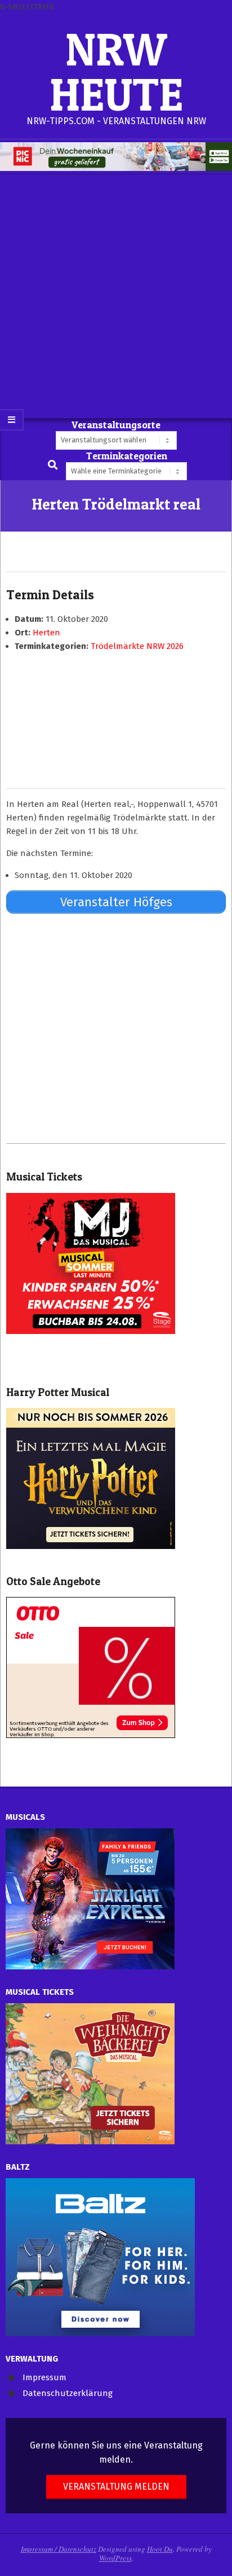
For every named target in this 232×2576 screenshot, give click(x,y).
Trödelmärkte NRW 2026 (137, 646)
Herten (46, 633)
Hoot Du (160, 2549)
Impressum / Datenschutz (59, 2549)
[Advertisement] (116, 296)
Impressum (44, 2377)
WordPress (115, 2558)
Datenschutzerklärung (68, 2393)
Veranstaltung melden (116, 2487)
